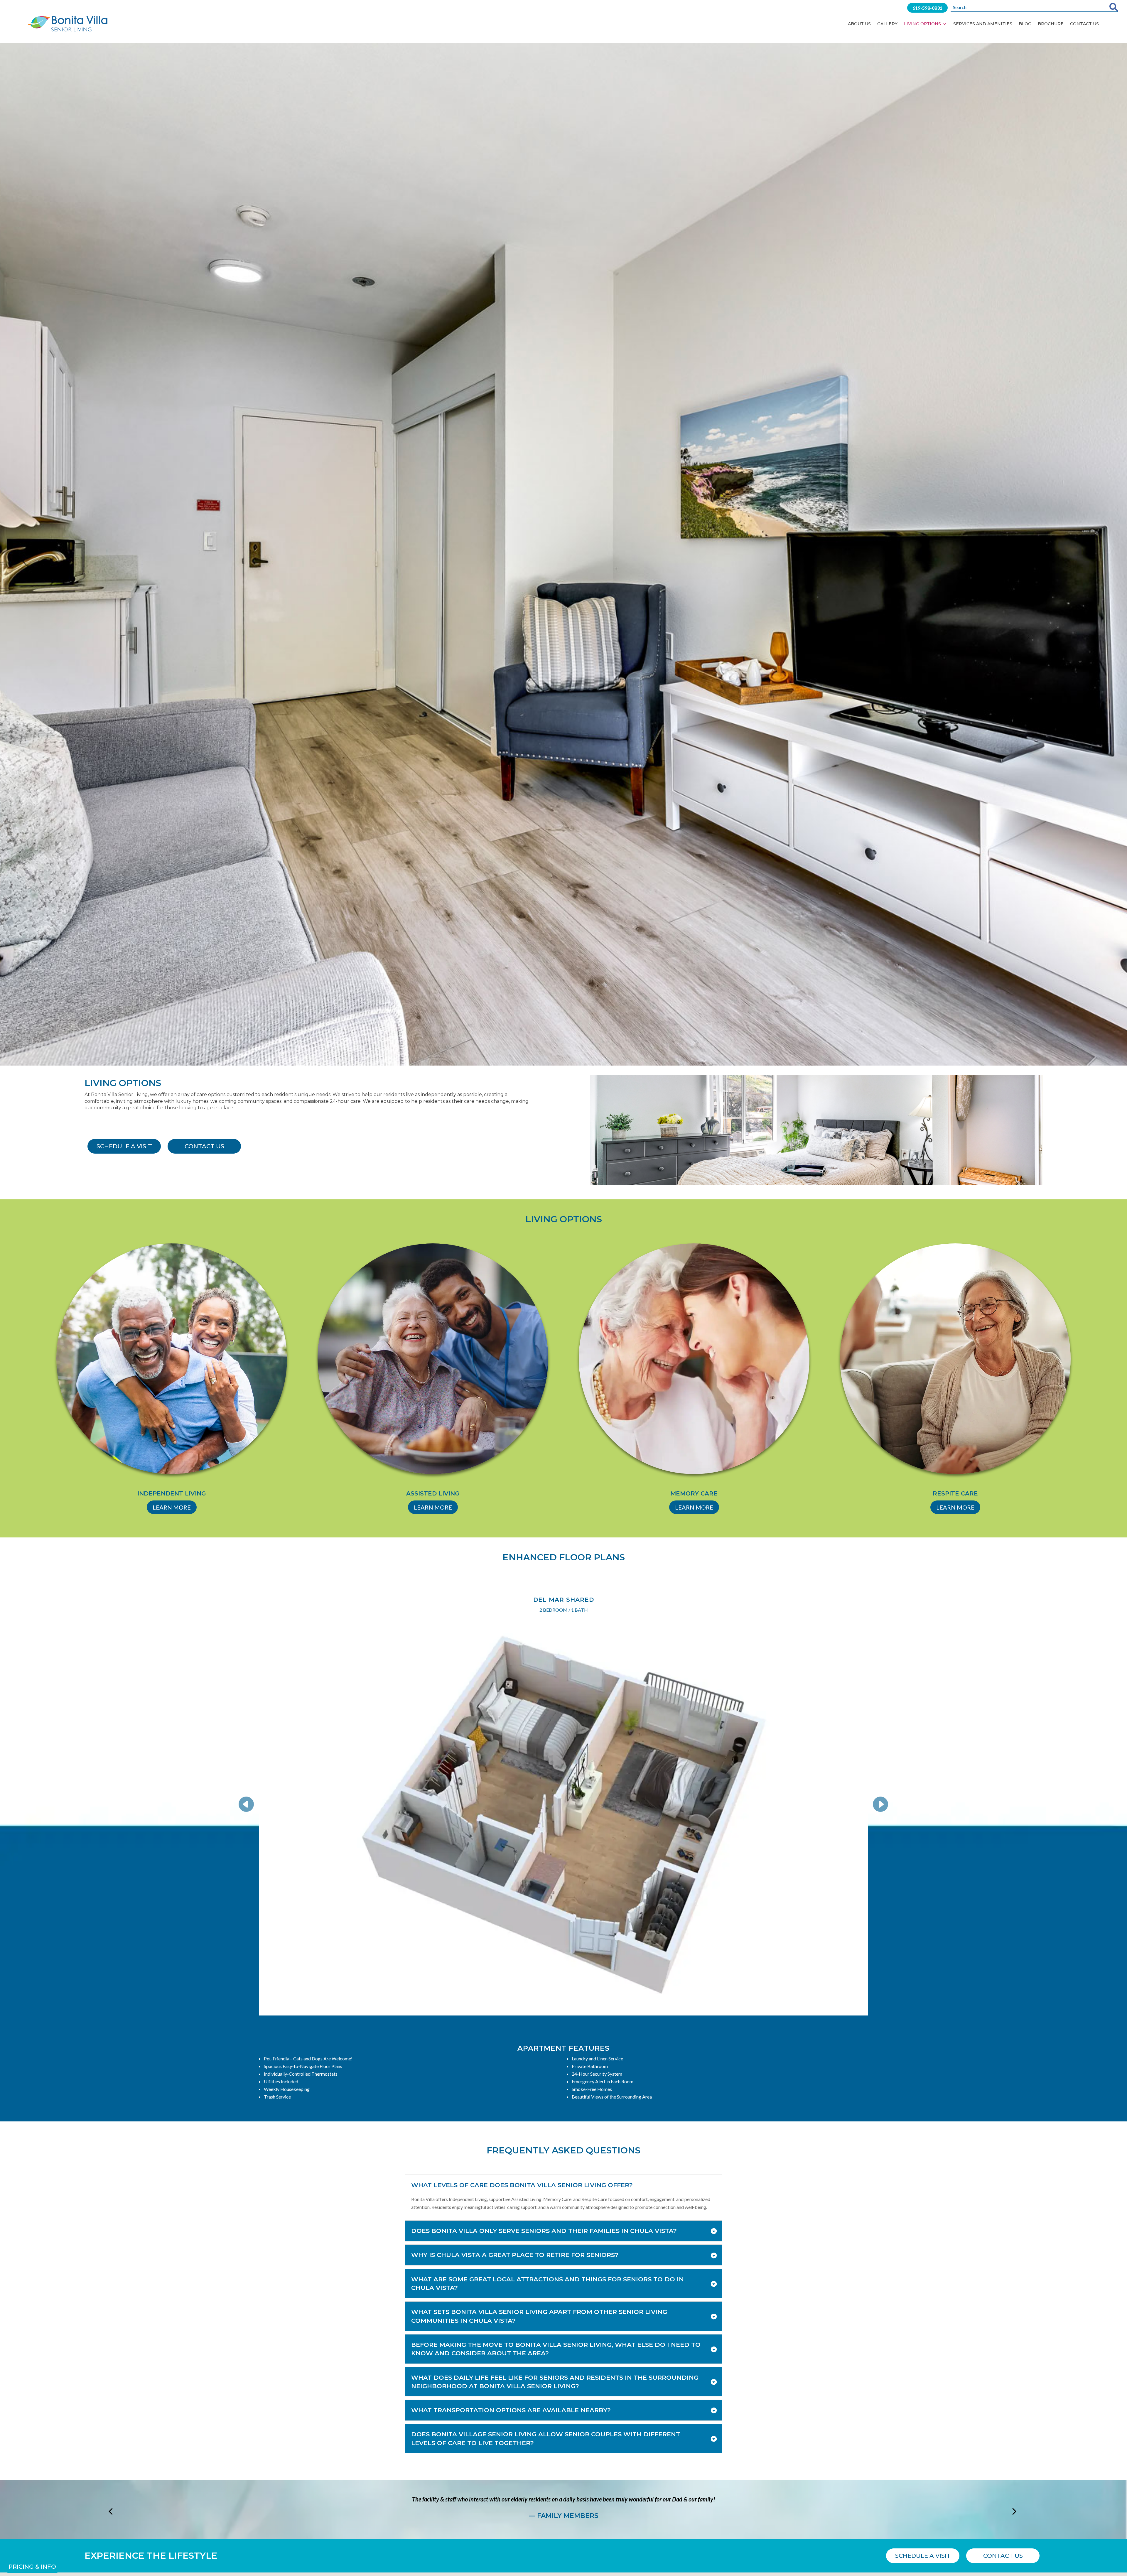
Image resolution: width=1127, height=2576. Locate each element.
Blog (1025, 24)
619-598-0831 (927, 8)
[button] (250, 1804)
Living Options (922, 24)
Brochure (1051, 24)
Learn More (172, 1507)
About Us (859, 24)
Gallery (887, 24)
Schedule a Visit (124, 1146)
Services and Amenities (983, 24)
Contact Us (1084, 24)
